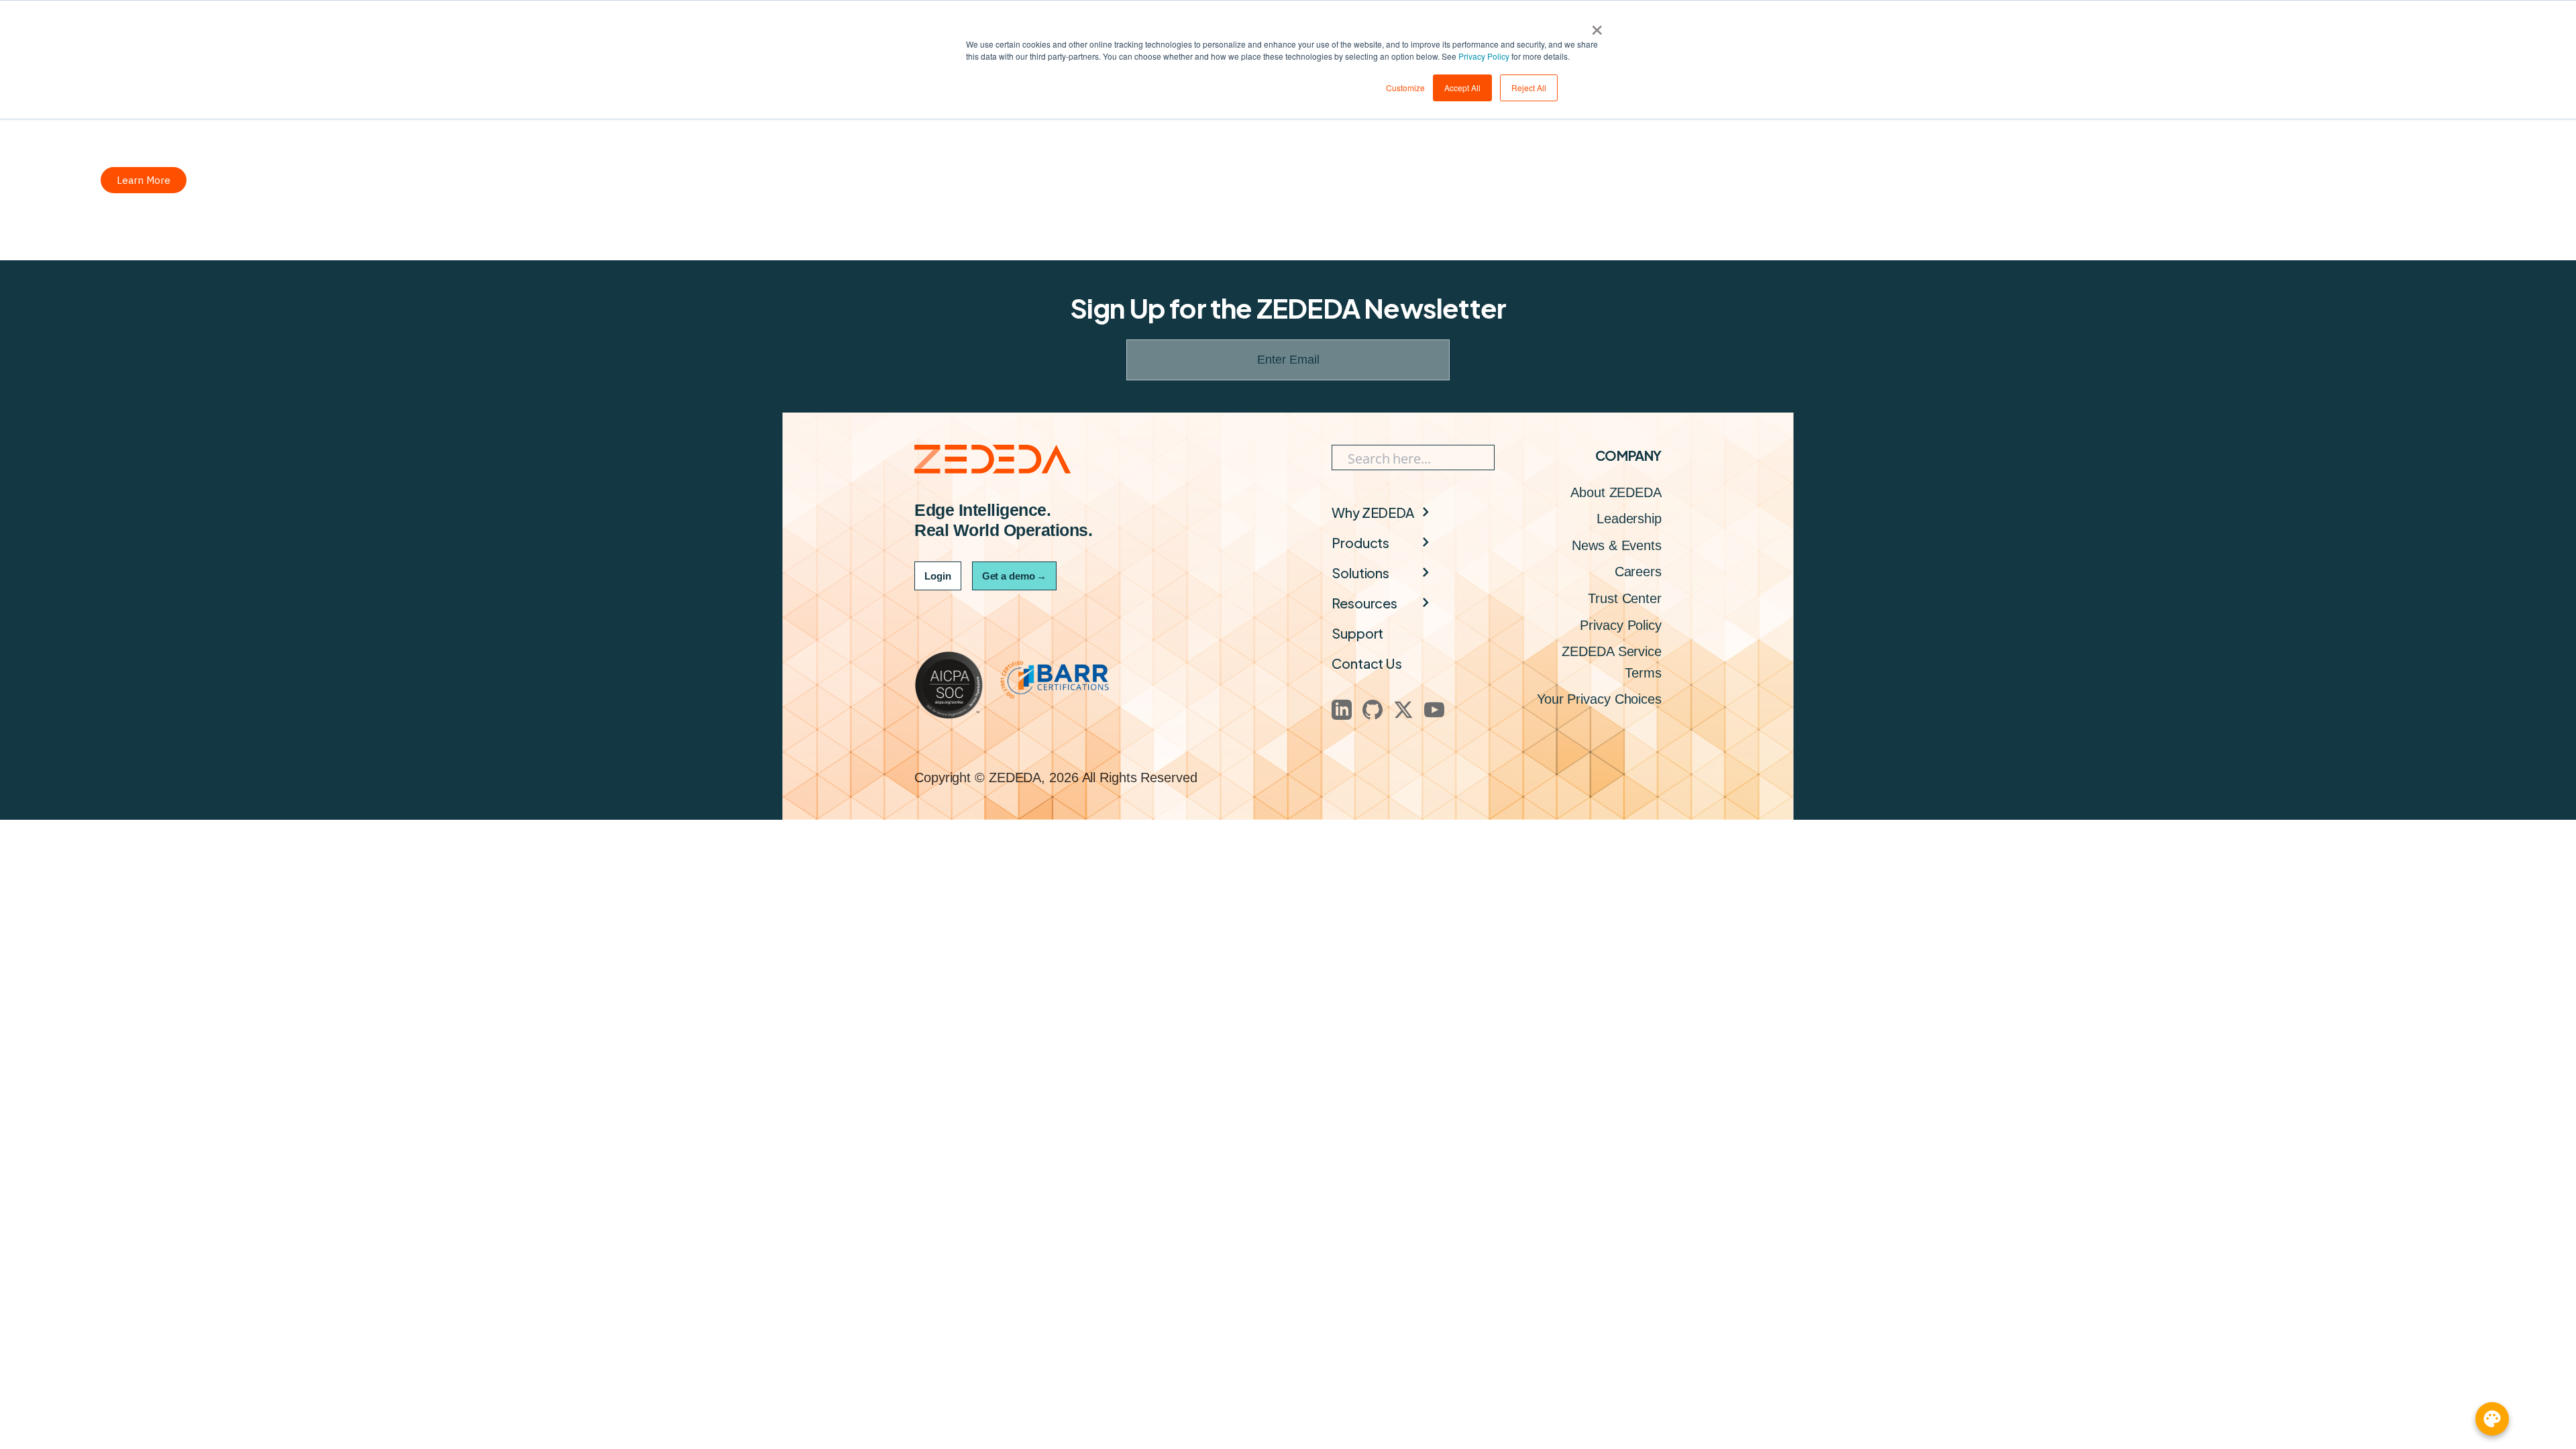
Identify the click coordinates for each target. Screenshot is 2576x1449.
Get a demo (1014, 576)
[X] (1403, 710)
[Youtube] (1434, 710)
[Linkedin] (1342, 710)
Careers (1638, 572)
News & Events (1617, 545)
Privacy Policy (1484, 56)
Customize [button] (1405, 88)
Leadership (1629, 519)
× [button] (1597, 25)
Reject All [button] (1529, 88)
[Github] (1373, 710)
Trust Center (1625, 598)
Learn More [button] (144, 180)
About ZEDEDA (1616, 492)
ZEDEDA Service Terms (1612, 662)
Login (938, 576)
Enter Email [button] (1288, 360)
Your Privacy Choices (1599, 699)
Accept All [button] (1462, 88)
